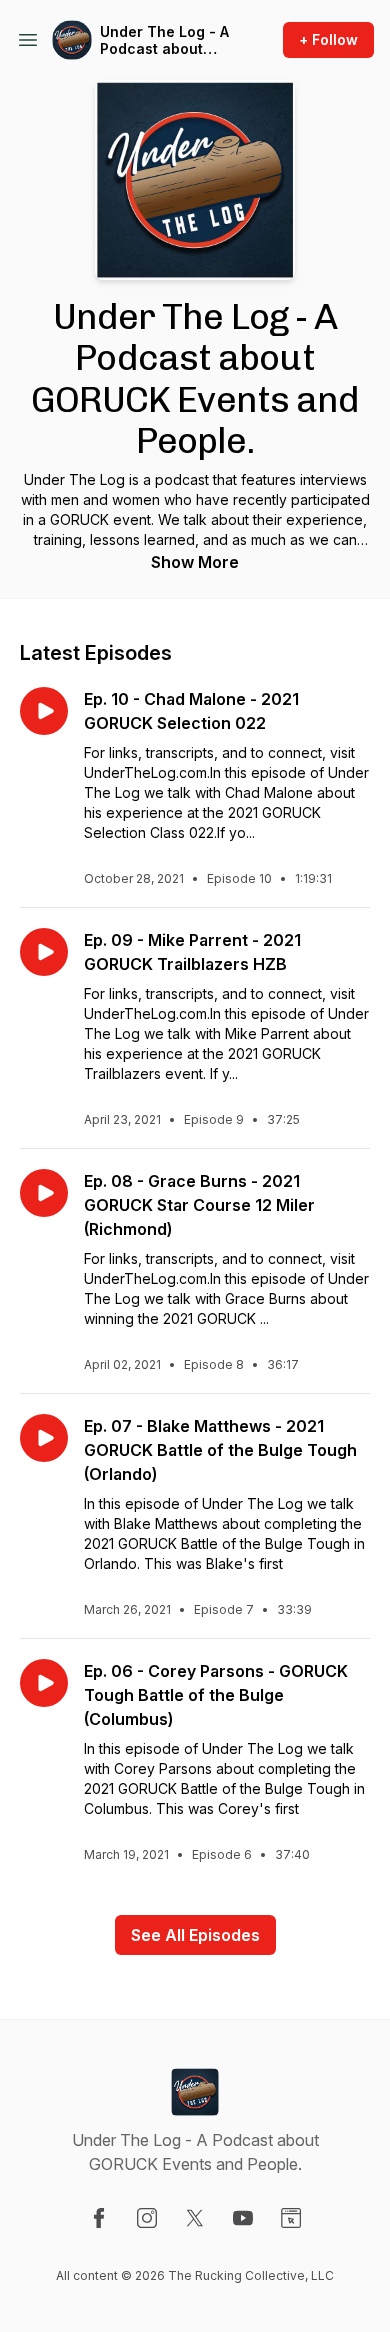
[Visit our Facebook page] (99, 2218)
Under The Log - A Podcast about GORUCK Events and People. (164, 40)
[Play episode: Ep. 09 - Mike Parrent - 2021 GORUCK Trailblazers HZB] (44, 952)
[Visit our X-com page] (195, 2218)
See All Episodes (195, 1935)
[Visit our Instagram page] (147, 2218)
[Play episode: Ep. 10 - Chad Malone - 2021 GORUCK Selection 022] (44, 711)
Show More (195, 562)
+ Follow (328, 39)
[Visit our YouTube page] (243, 2218)
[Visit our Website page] (291, 2218)
